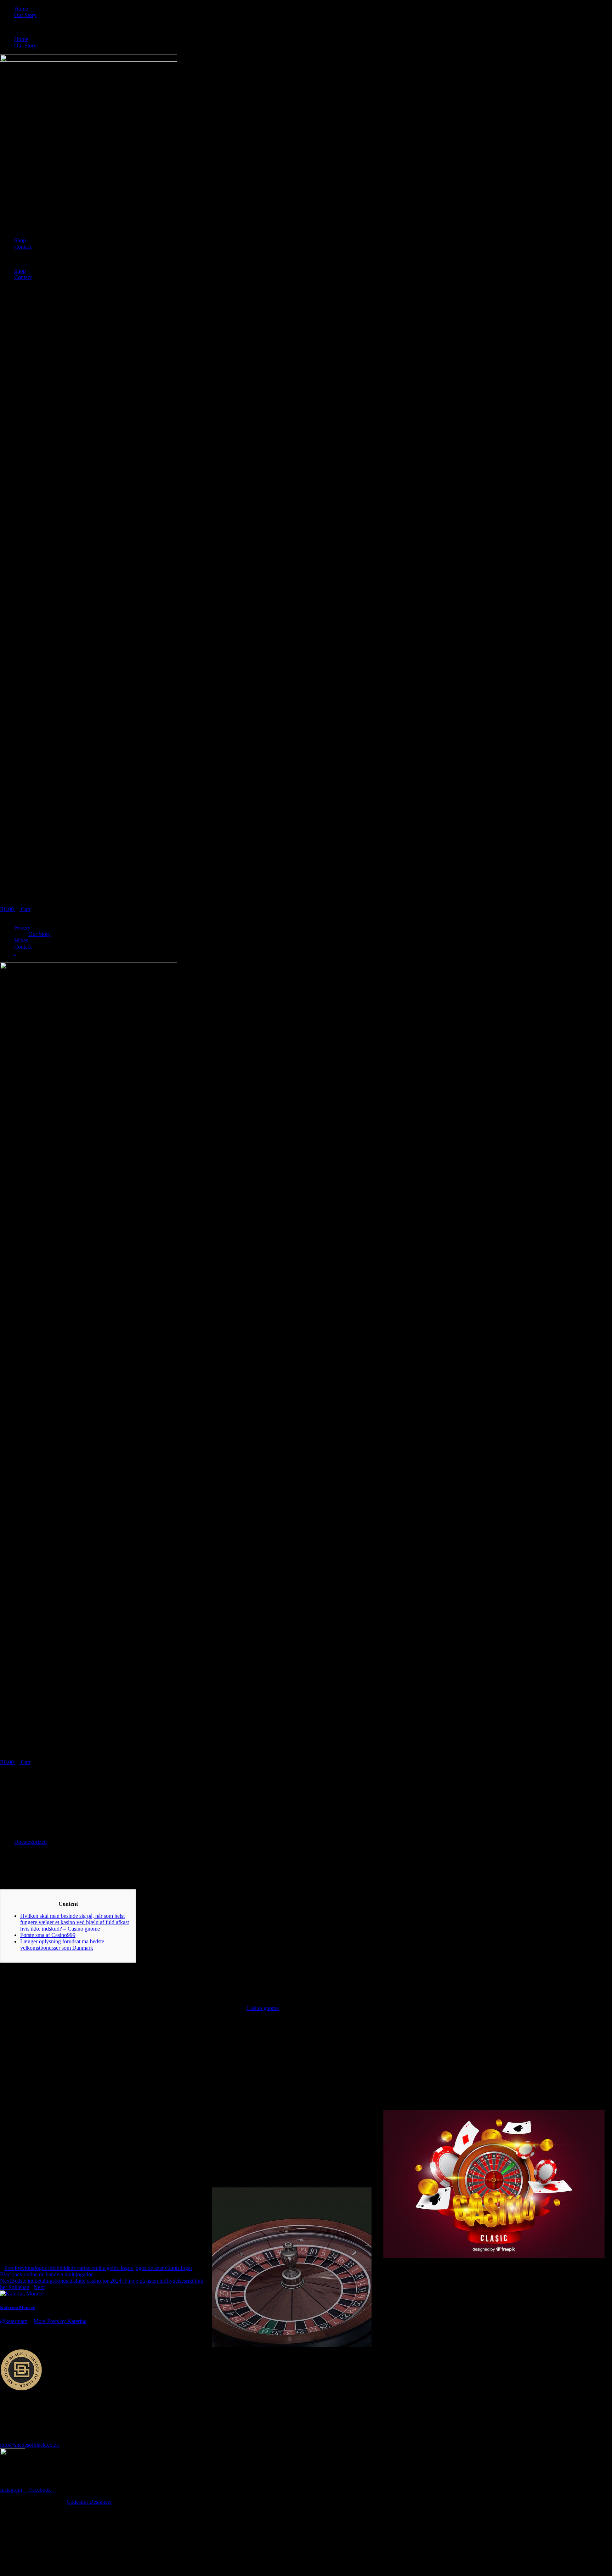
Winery (22, 928)
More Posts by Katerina (60, 2321)
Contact (23, 247)
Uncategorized (30, 1842)
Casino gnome (263, 2008)
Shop (20, 240)
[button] (306, 27)
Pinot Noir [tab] (12, 2534)
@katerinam (14, 2321)
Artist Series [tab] (14, 2528)
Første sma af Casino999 (48, 1935)
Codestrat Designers (89, 2502)
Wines (21, 940)
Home (21, 9)
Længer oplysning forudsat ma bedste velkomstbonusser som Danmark (62, 1945)
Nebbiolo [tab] (10, 2547)
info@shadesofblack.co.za (29, 2445)
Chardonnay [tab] (14, 2541)
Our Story (25, 15)
